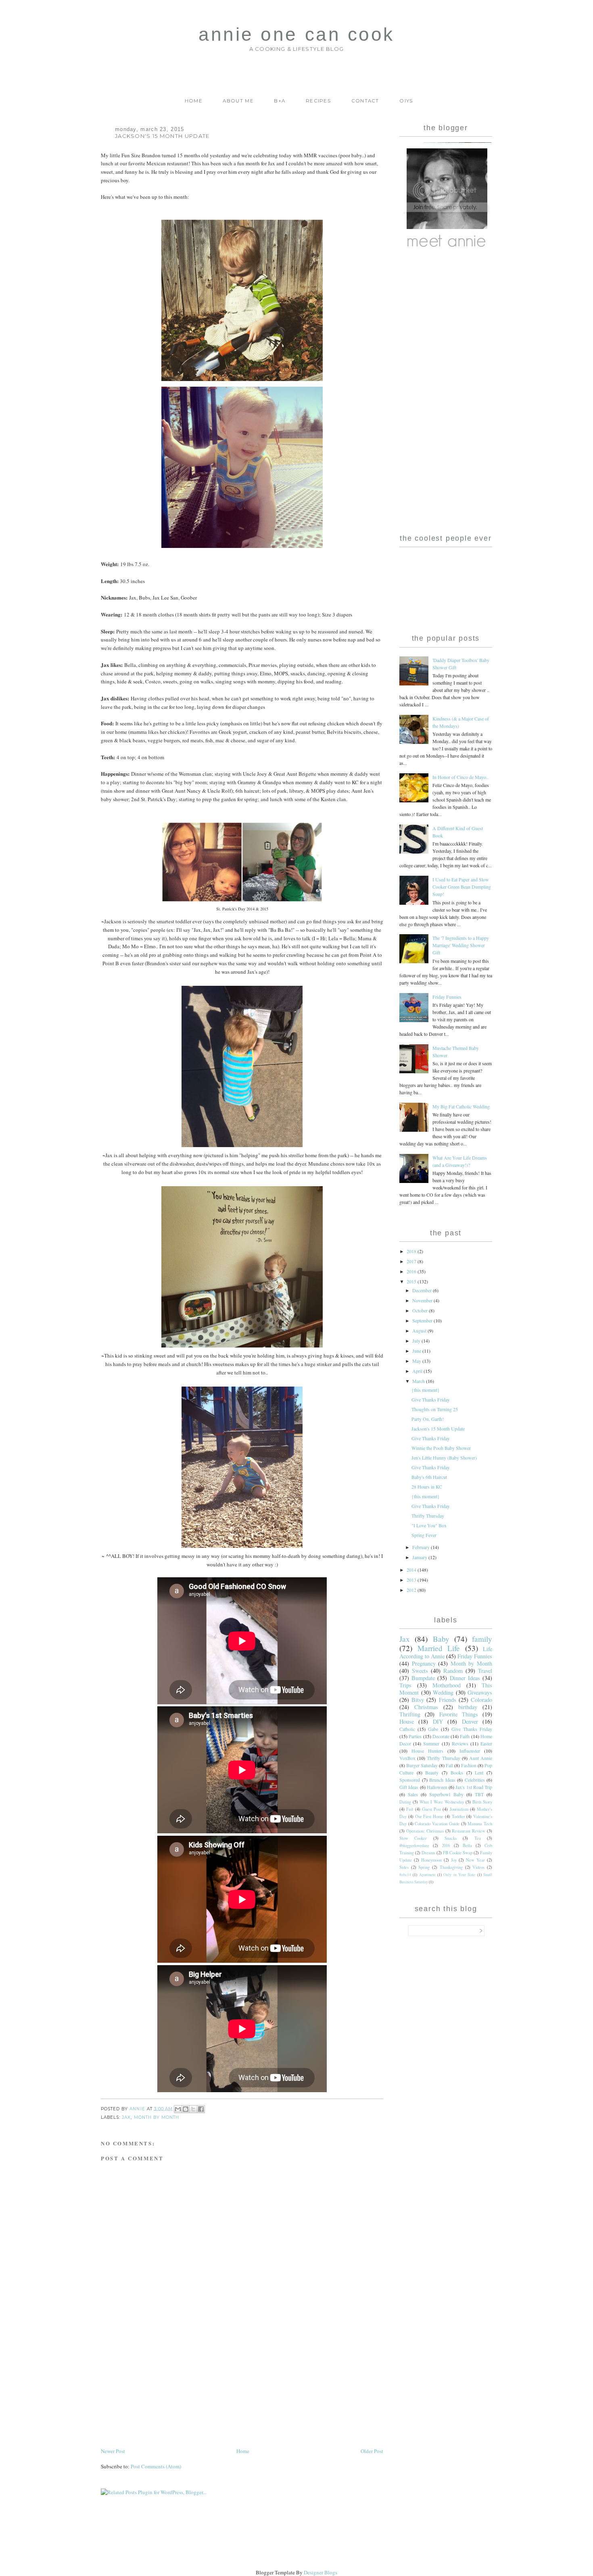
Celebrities (475, 1780)
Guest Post (431, 1809)
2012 (412, 1590)
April (418, 1371)
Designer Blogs (321, 2572)
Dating (405, 1802)
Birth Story (482, 1802)
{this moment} (426, 1390)
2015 (412, 1281)
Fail (410, 1809)
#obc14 (405, 1875)
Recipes (318, 101)
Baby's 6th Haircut (429, 1477)
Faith (465, 1736)
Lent (479, 1772)
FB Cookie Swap (458, 1853)
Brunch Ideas (442, 1780)
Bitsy (418, 1700)
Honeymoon (431, 1860)
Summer (431, 1743)
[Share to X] (193, 2109)
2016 (412, 1271)
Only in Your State (459, 1875)
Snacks (451, 1838)
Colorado (481, 1700)
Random (453, 1671)
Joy (454, 1860)
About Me (238, 101)
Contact (365, 101)
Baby (441, 1639)
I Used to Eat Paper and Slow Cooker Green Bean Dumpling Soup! (462, 887)
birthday (468, 1707)
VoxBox (407, 1758)
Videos (478, 1867)
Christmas (426, 1707)
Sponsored (410, 1780)
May (417, 1361)
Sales (413, 1794)
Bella (467, 1845)
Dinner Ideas (465, 1678)
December (423, 1290)
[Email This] (178, 2109)
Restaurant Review (469, 1831)
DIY (438, 1721)
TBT (479, 1794)
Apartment (427, 1875)
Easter (486, 1743)
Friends (448, 1700)
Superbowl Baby (446, 1794)
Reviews (460, 1743)
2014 (412, 1570)
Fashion (469, 1765)
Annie (138, 2108)
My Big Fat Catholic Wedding (461, 1106)
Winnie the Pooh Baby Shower (441, 1448)
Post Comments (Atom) (156, 2466)
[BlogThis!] (186, 2109)
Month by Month (157, 2117)
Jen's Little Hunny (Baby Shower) (444, 1458)
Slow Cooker (413, 1838)
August (420, 1331)
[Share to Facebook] (201, 2109)
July (417, 1341)
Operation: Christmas (425, 1831)
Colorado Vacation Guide (437, 1824)
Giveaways (480, 1692)
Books (457, 1772)
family (482, 1639)
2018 (412, 1251)
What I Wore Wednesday (442, 1802)
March (419, 1381)
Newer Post (113, 2451)
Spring (424, 1867)
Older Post (372, 2451)
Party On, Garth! (428, 1419)
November (423, 1300)
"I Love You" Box (429, 1525)
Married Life (439, 1648)
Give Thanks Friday (431, 1399)
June (417, 1351)
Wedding (443, 1692)
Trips (405, 1685)
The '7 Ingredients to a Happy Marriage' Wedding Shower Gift (461, 945)
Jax (126, 2117)
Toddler (458, 1816)
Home (194, 101)
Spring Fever (424, 1535)
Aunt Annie (481, 1758)
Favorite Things (459, 1714)
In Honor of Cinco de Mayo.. (460, 777)
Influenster (470, 1751)
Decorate (441, 1736)
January (420, 1557)
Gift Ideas (409, 1787)
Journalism (459, 1809)
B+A (280, 101)
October (421, 1310)
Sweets (420, 1671)
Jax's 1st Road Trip (474, 1787)
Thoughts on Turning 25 (435, 1409)
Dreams (428, 1853)
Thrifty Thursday (428, 1516)
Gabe (433, 1729)
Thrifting (410, 1714)
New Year (475, 1860)
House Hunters (427, 1751)
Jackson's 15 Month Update (438, 1429)
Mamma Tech (480, 1824)
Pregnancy (424, 1663)
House (407, 1721)
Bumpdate (423, 1678)
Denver (470, 1721)
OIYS (406, 101)
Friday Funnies (447, 997)
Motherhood (447, 1685)
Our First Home (429, 1816)
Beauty (432, 1772)
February (422, 1547)
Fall (449, 1765)
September (423, 1320)
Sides (404, 1867)
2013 (412, 1580)
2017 (412, 1261)
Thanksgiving (451, 1867)
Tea (478, 1838)
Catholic (407, 1729)
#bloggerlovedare (414, 1845)
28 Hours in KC (427, 1487)
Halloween (437, 1787)
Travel (485, 1671)
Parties (415, 1736)
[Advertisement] (161, 2390)
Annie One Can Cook (296, 34)
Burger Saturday (422, 1765)
